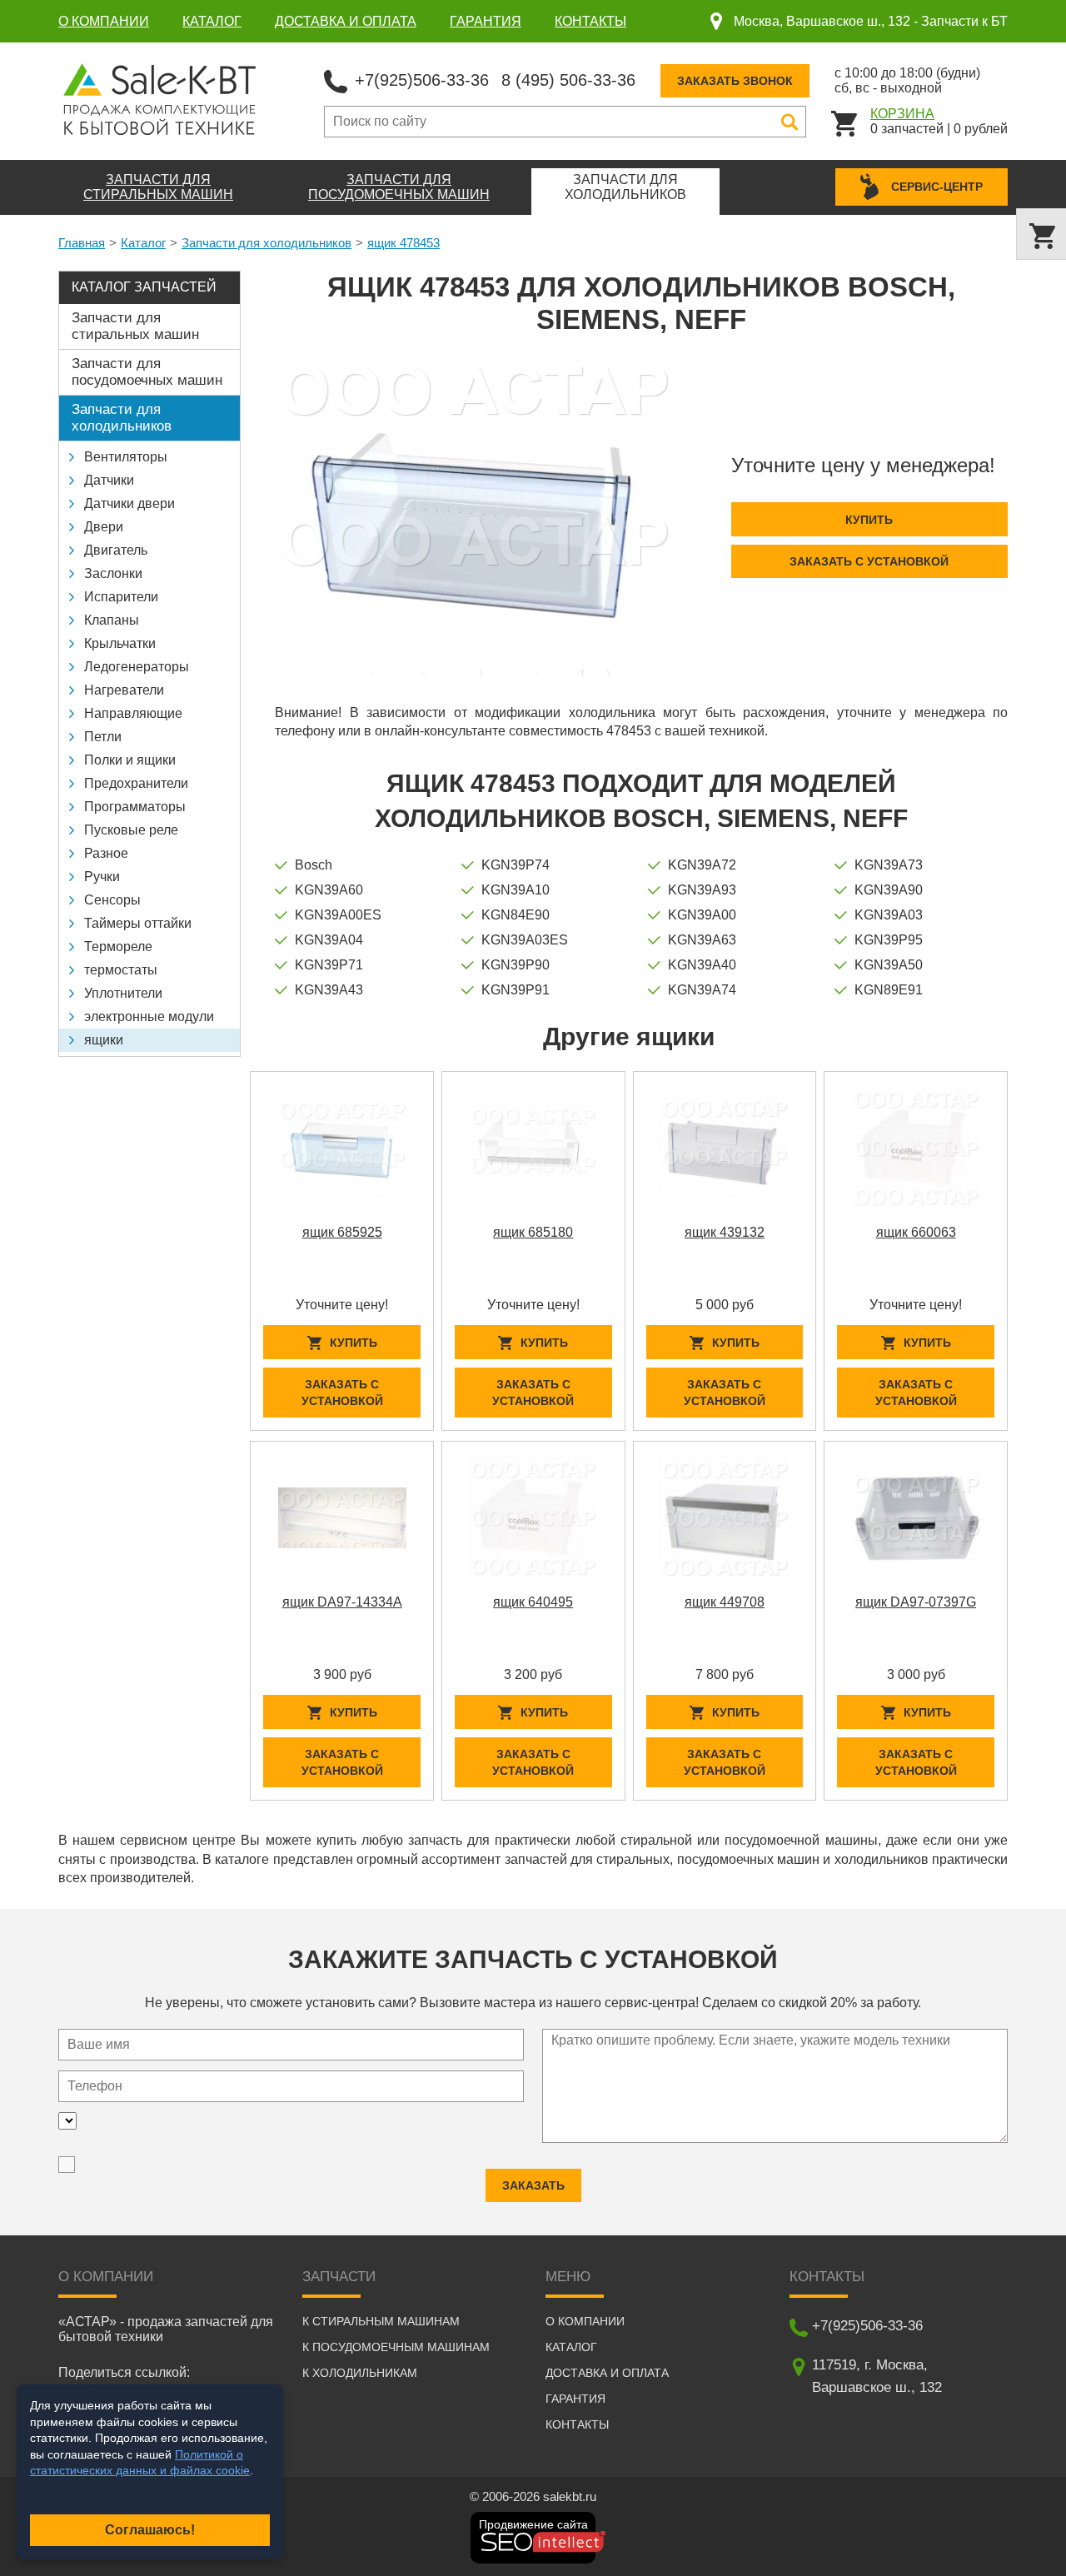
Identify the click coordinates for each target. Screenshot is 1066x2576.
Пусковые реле (131, 830)
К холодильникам (360, 2373)
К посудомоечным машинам (396, 2347)
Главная (82, 243)
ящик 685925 (342, 1232)
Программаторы (135, 807)
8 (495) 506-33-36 (568, 80)
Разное (106, 853)
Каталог (212, 21)
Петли (103, 737)
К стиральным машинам (381, 2321)
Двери (104, 527)
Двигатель (116, 550)
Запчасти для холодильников (266, 243)
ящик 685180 (533, 1232)
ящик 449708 (725, 1602)
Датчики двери (130, 503)
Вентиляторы (126, 457)
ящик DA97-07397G (916, 1602)
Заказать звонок (735, 81)
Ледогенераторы (137, 667)
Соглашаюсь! (150, 2530)
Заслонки (113, 573)
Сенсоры (112, 900)
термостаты (121, 970)
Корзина (902, 114)
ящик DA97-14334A (342, 1602)
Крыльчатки (120, 643)
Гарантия (486, 21)
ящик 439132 (725, 1232)
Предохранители (136, 783)
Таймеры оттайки (138, 923)
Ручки (102, 877)
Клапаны (112, 620)
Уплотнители (123, 993)
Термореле (118, 947)
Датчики (109, 480)
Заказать (533, 2185)
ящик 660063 (916, 1232)
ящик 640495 (533, 1602)
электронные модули (149, 1016)
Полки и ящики (130, 760)
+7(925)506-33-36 (422, 80)
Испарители (121, 597)
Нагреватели (124, 690)
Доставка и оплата (346, 21)
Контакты (590, 21)
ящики (104, 1040)
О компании (104, 21)
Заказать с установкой (869, 561)
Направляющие (133, 713)
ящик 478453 (403, 243)
